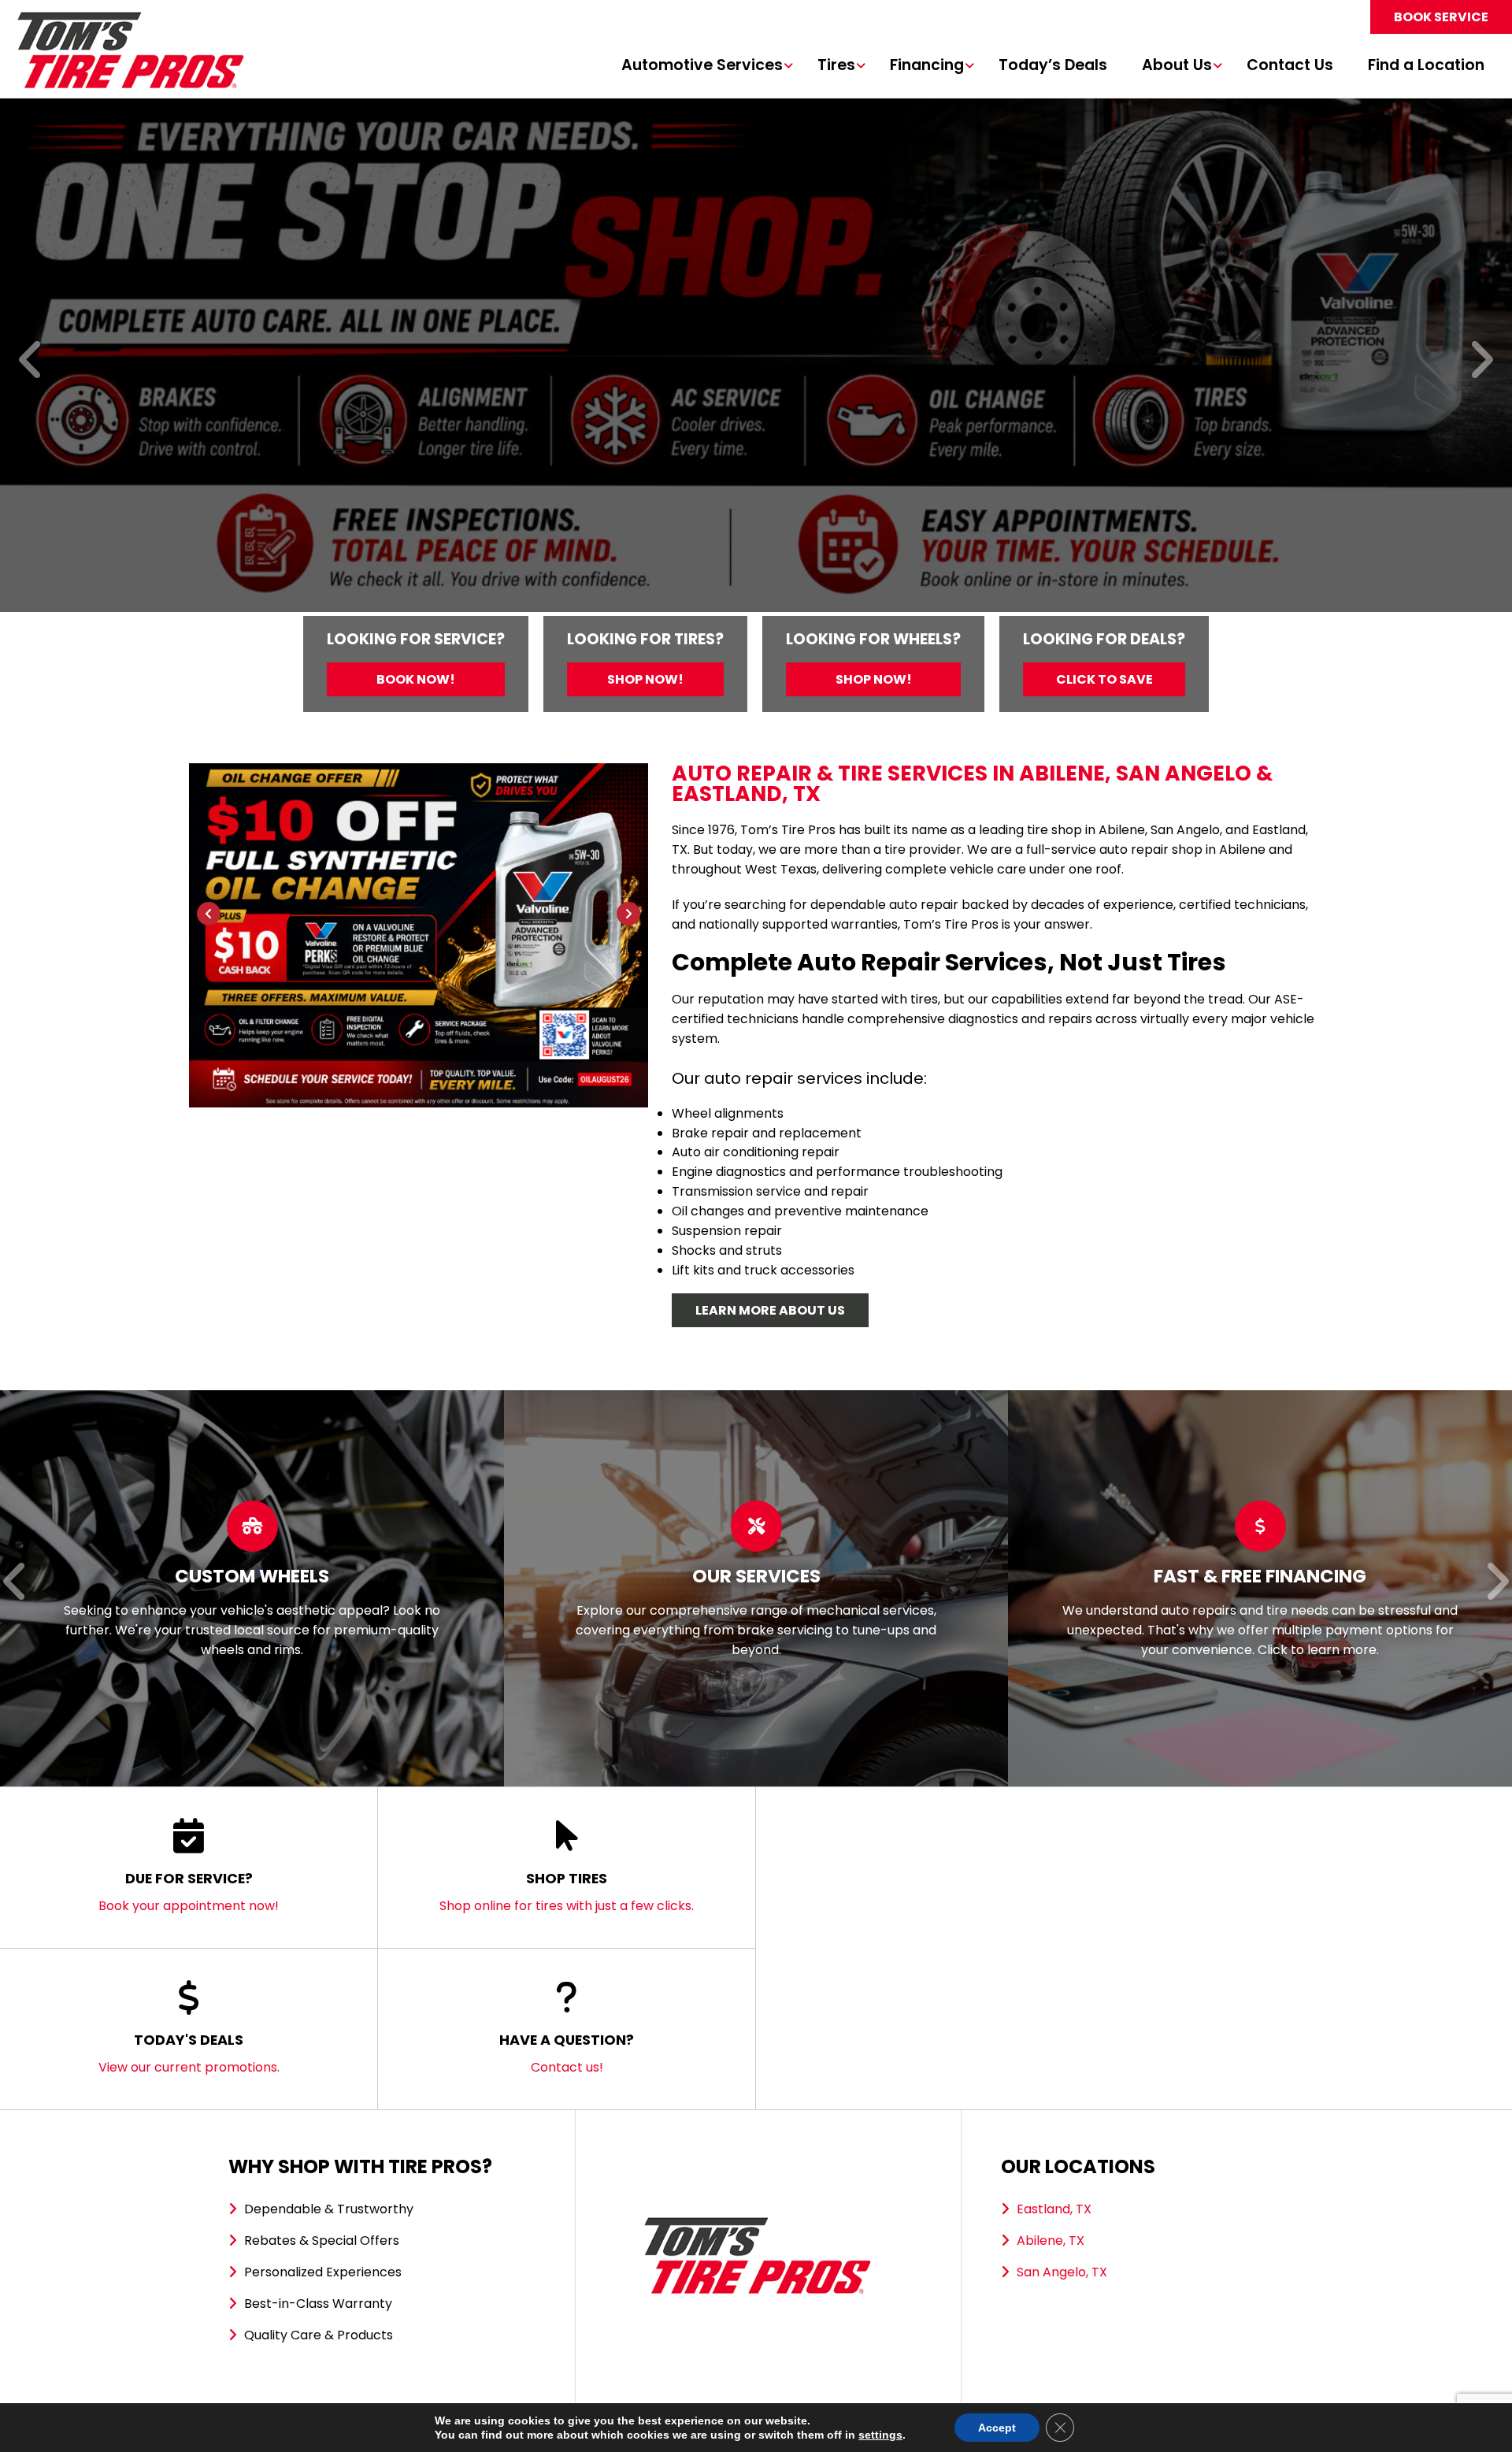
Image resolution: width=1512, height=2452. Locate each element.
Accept (997, 2428)
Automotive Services (702, 66)
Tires (836, 66)
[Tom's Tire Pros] (130, 19)
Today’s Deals (1053, 66)
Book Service (1441, 17)
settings (880, 2435)
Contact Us (1290, 66)
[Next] (1481, 361)
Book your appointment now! (189, 1892)
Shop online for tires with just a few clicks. (567, 1892)
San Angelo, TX (1062, 2272)
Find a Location (1426, 66)
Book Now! (416, 679)
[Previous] (31, 361)
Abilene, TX (1051, 2241)
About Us (1177, 66)
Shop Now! (645, 679)
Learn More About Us (770, 1310)
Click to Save (1104, 679)
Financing (927, 66)
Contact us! (567, 2053)
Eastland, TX (1054, 2209)
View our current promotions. (189, 2053)
